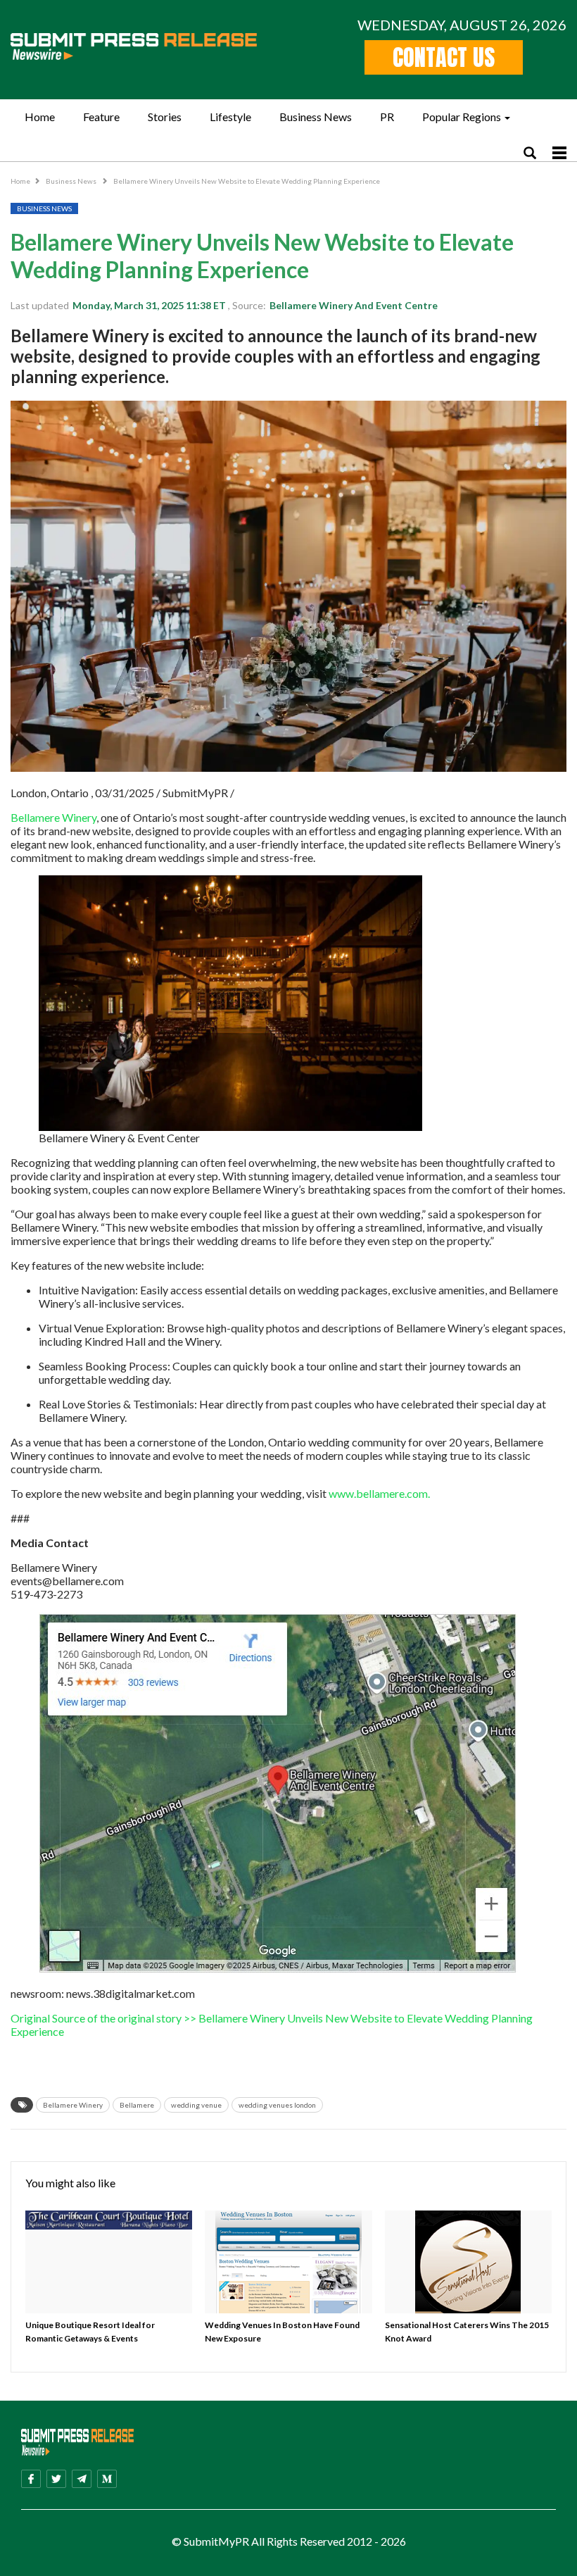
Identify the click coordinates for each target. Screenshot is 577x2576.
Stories (165, 117)
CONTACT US (444, 57)
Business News (316, 117)
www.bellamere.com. (378, 1493)
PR (387, 117)
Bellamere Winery (53, 817)
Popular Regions (462, 117)
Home (40, 117)
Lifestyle (230, 117)
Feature (101, 117)
